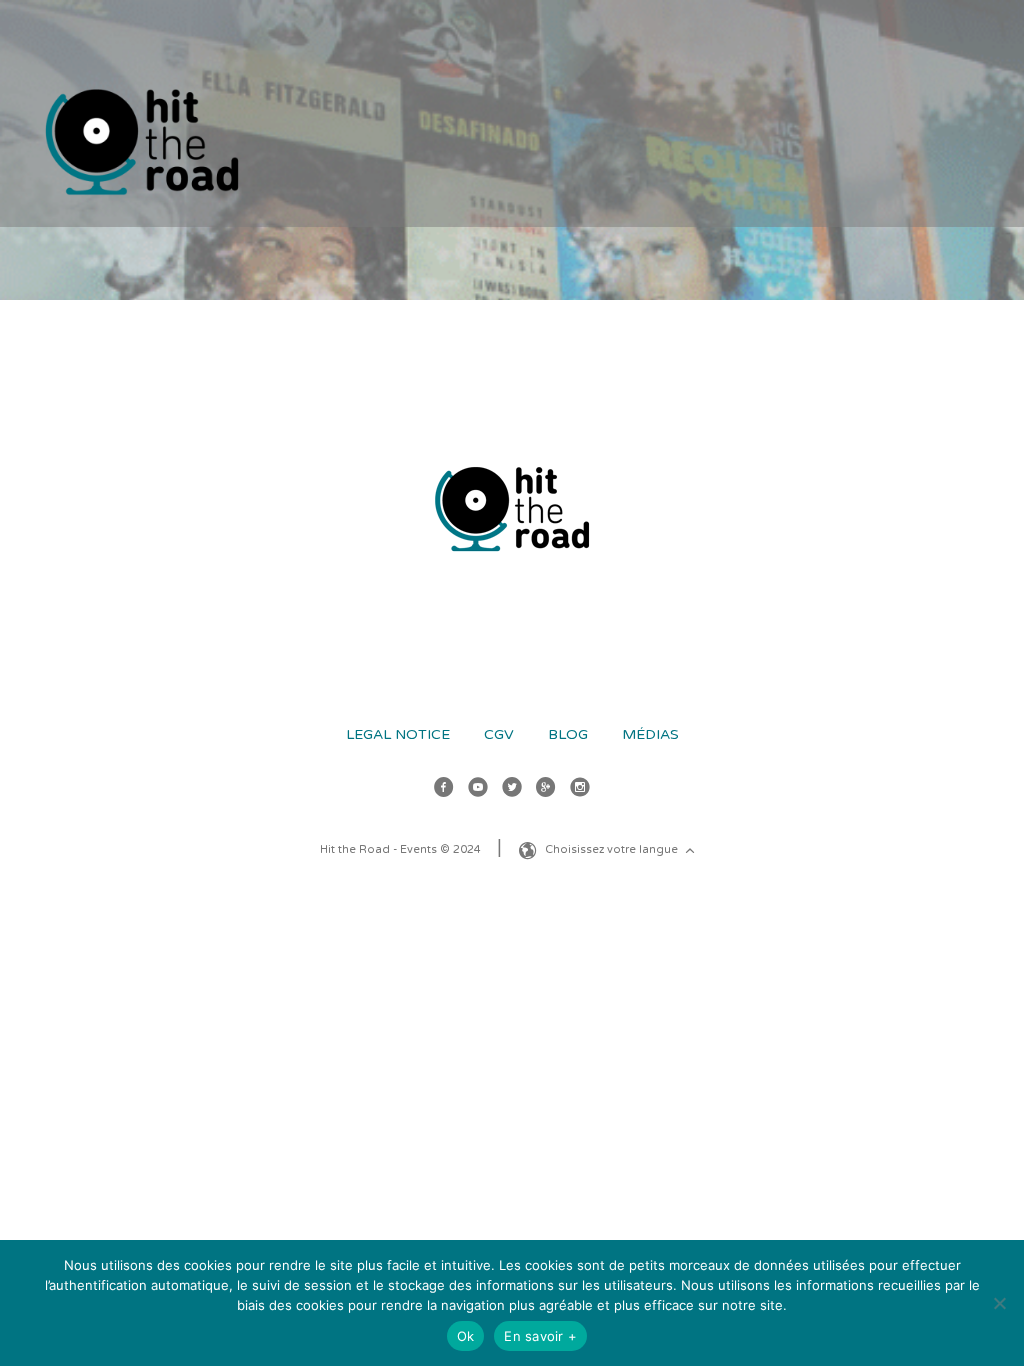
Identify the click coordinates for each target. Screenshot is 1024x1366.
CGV (499, 734)
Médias (650, 734)
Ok (466, 1336)
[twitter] (512, 790)
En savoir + (540, 1336)
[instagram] (580, 790)
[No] (999, 1303)
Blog (568, 734)
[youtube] (478, 790)
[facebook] (444, 790)
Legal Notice (398, 734)
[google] (546, 790)
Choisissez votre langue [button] (613, 849)
